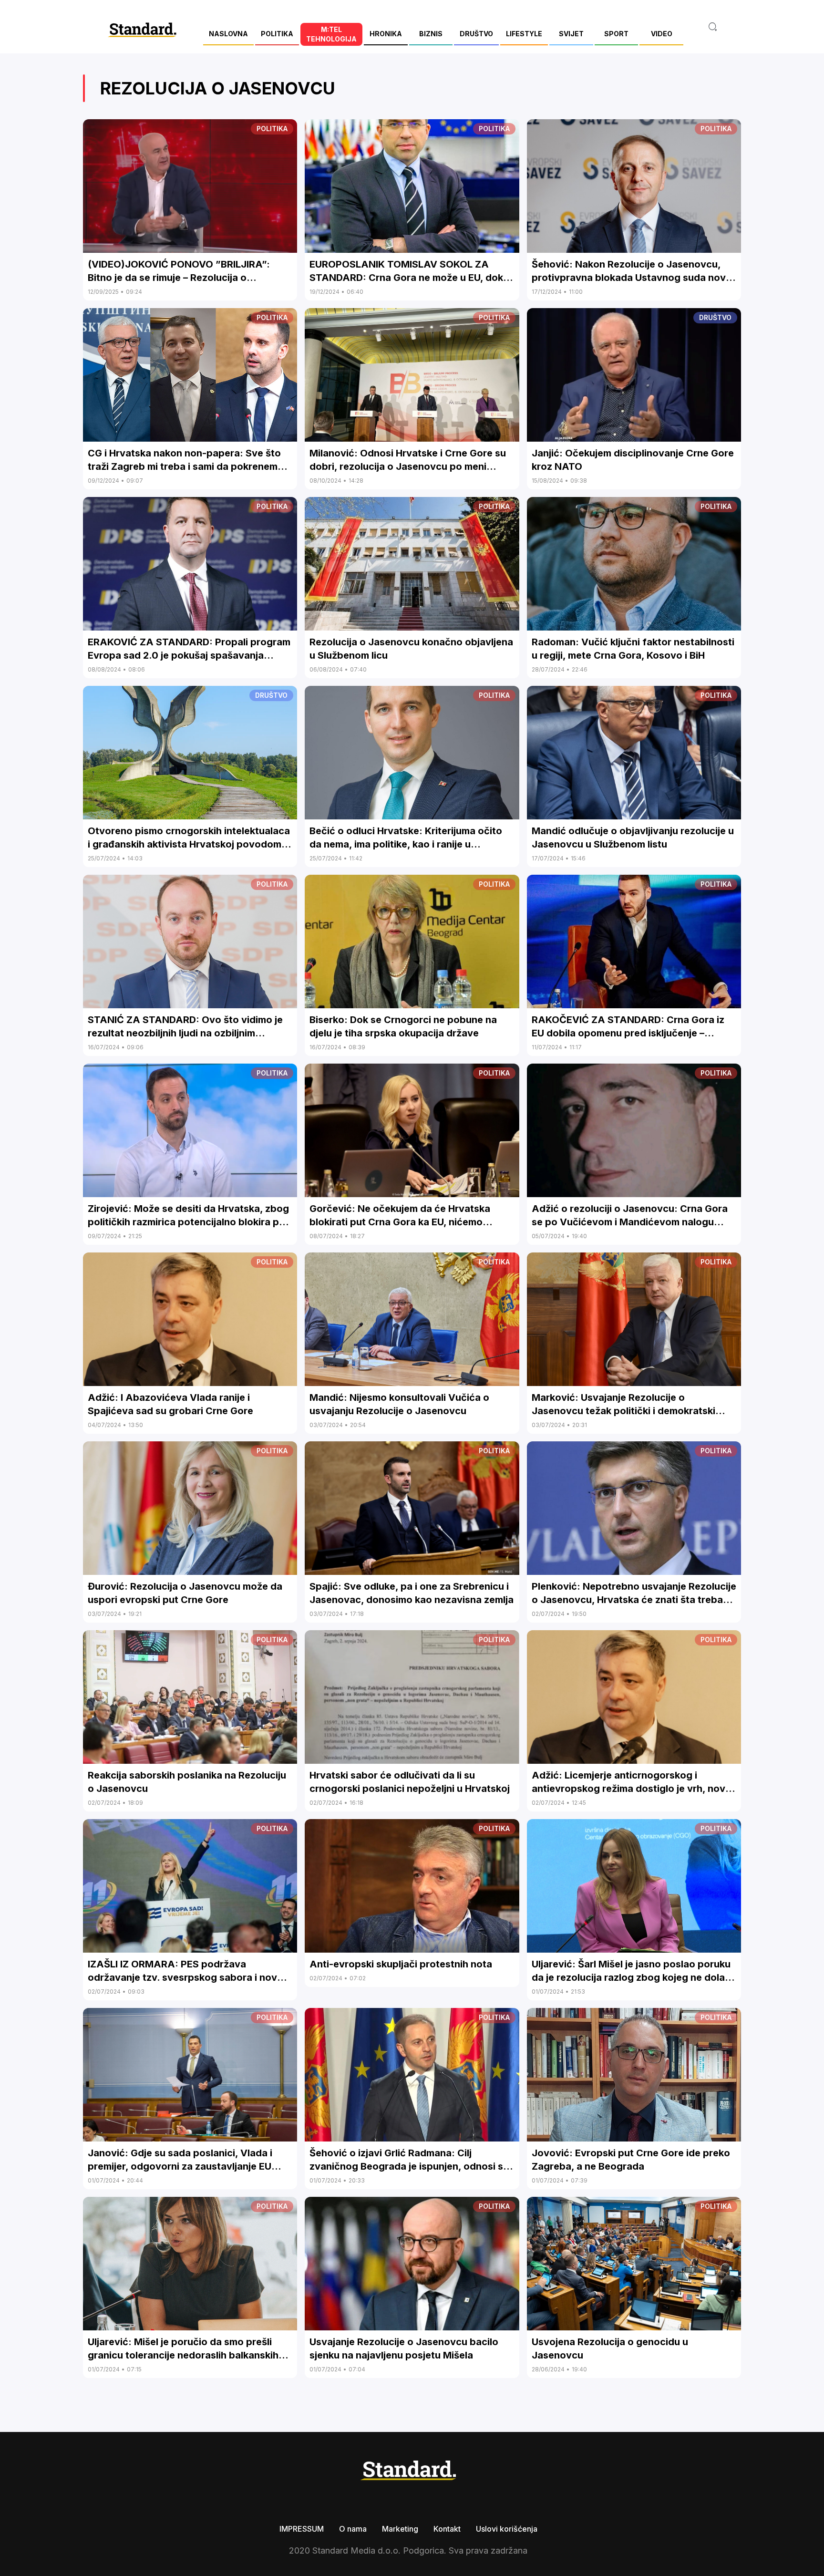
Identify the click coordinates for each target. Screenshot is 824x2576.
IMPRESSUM (302, 2529)
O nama (353, 2529)
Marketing (400, 2529)
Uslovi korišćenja (507, 2529)
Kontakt (447, 2529)
